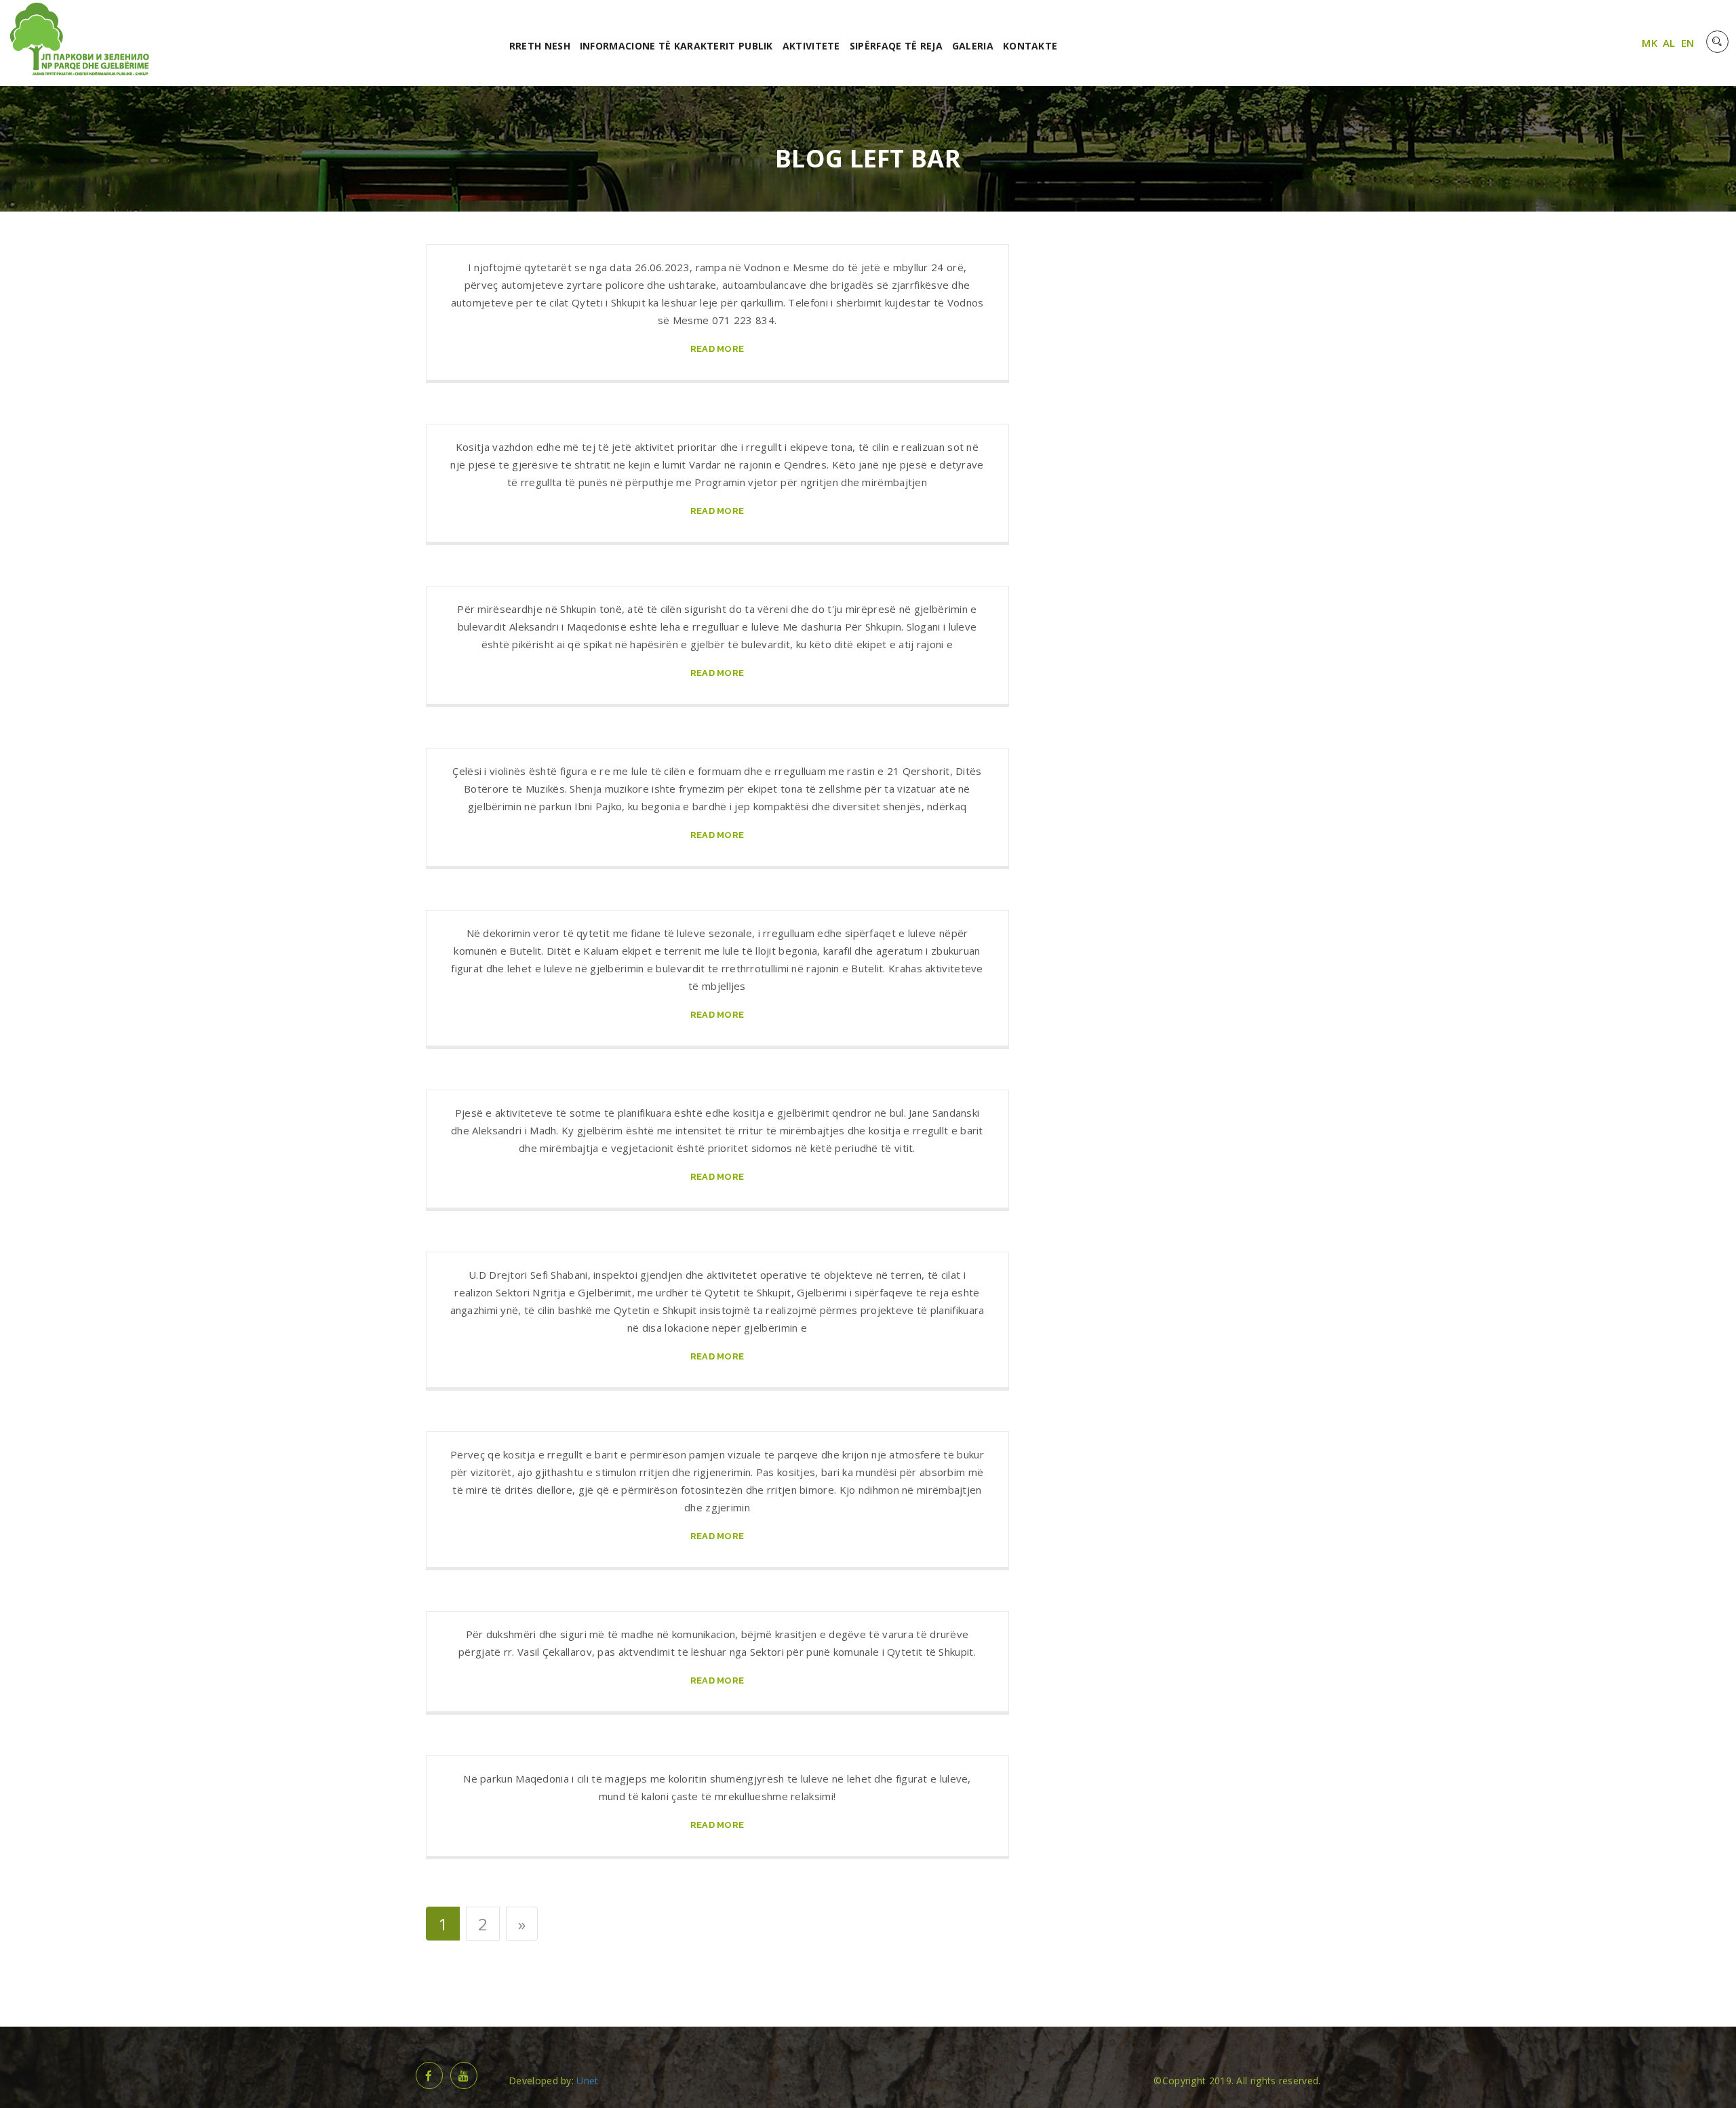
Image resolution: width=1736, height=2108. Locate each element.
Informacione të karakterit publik (676, 46)
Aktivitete (811, 46)
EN (1688, 43)
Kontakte (1030, 46)
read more (717, 349)
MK (1650, 43)
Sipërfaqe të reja (896, 46)
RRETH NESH (540, 46)
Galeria (973, 46)
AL (1669, 43)
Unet (587, 2081)
